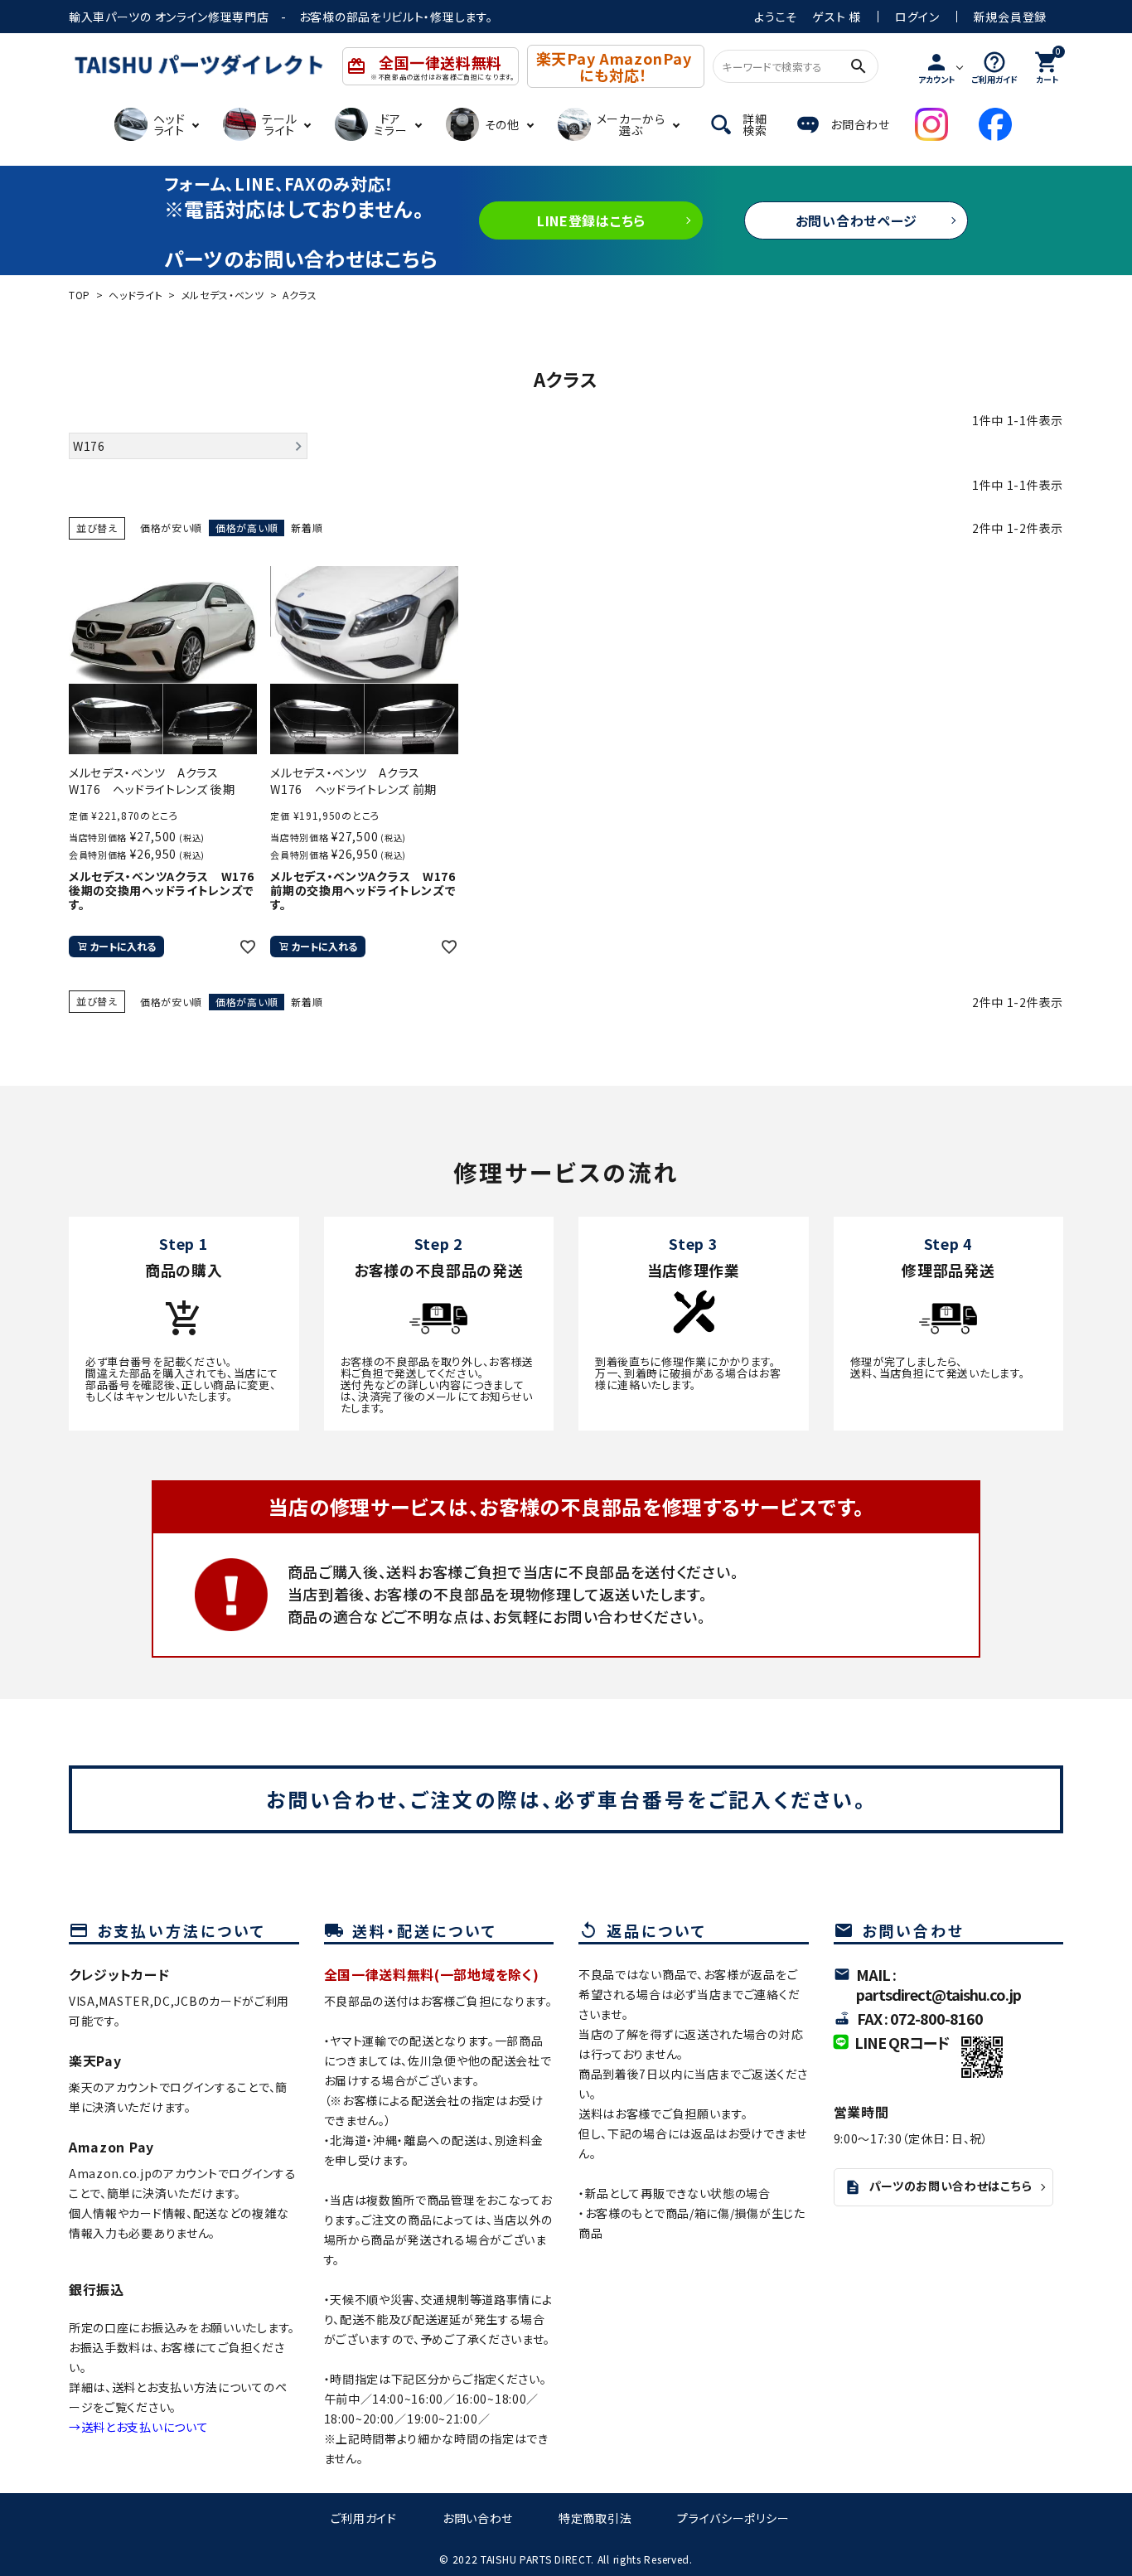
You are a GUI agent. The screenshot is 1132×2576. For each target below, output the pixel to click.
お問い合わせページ (856, 220)
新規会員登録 (1010, 17)
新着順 (307, 528)
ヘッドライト (135, 295)
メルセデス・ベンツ (223, 295)
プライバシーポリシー (733, 2518)
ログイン (917, 17)
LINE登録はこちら (591, 220)
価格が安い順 (171, 528)
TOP (80, 295)
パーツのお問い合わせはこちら (938, 2186)
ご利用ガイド (364, 2518)
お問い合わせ (478, 2518)
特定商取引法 (595, 2518)
